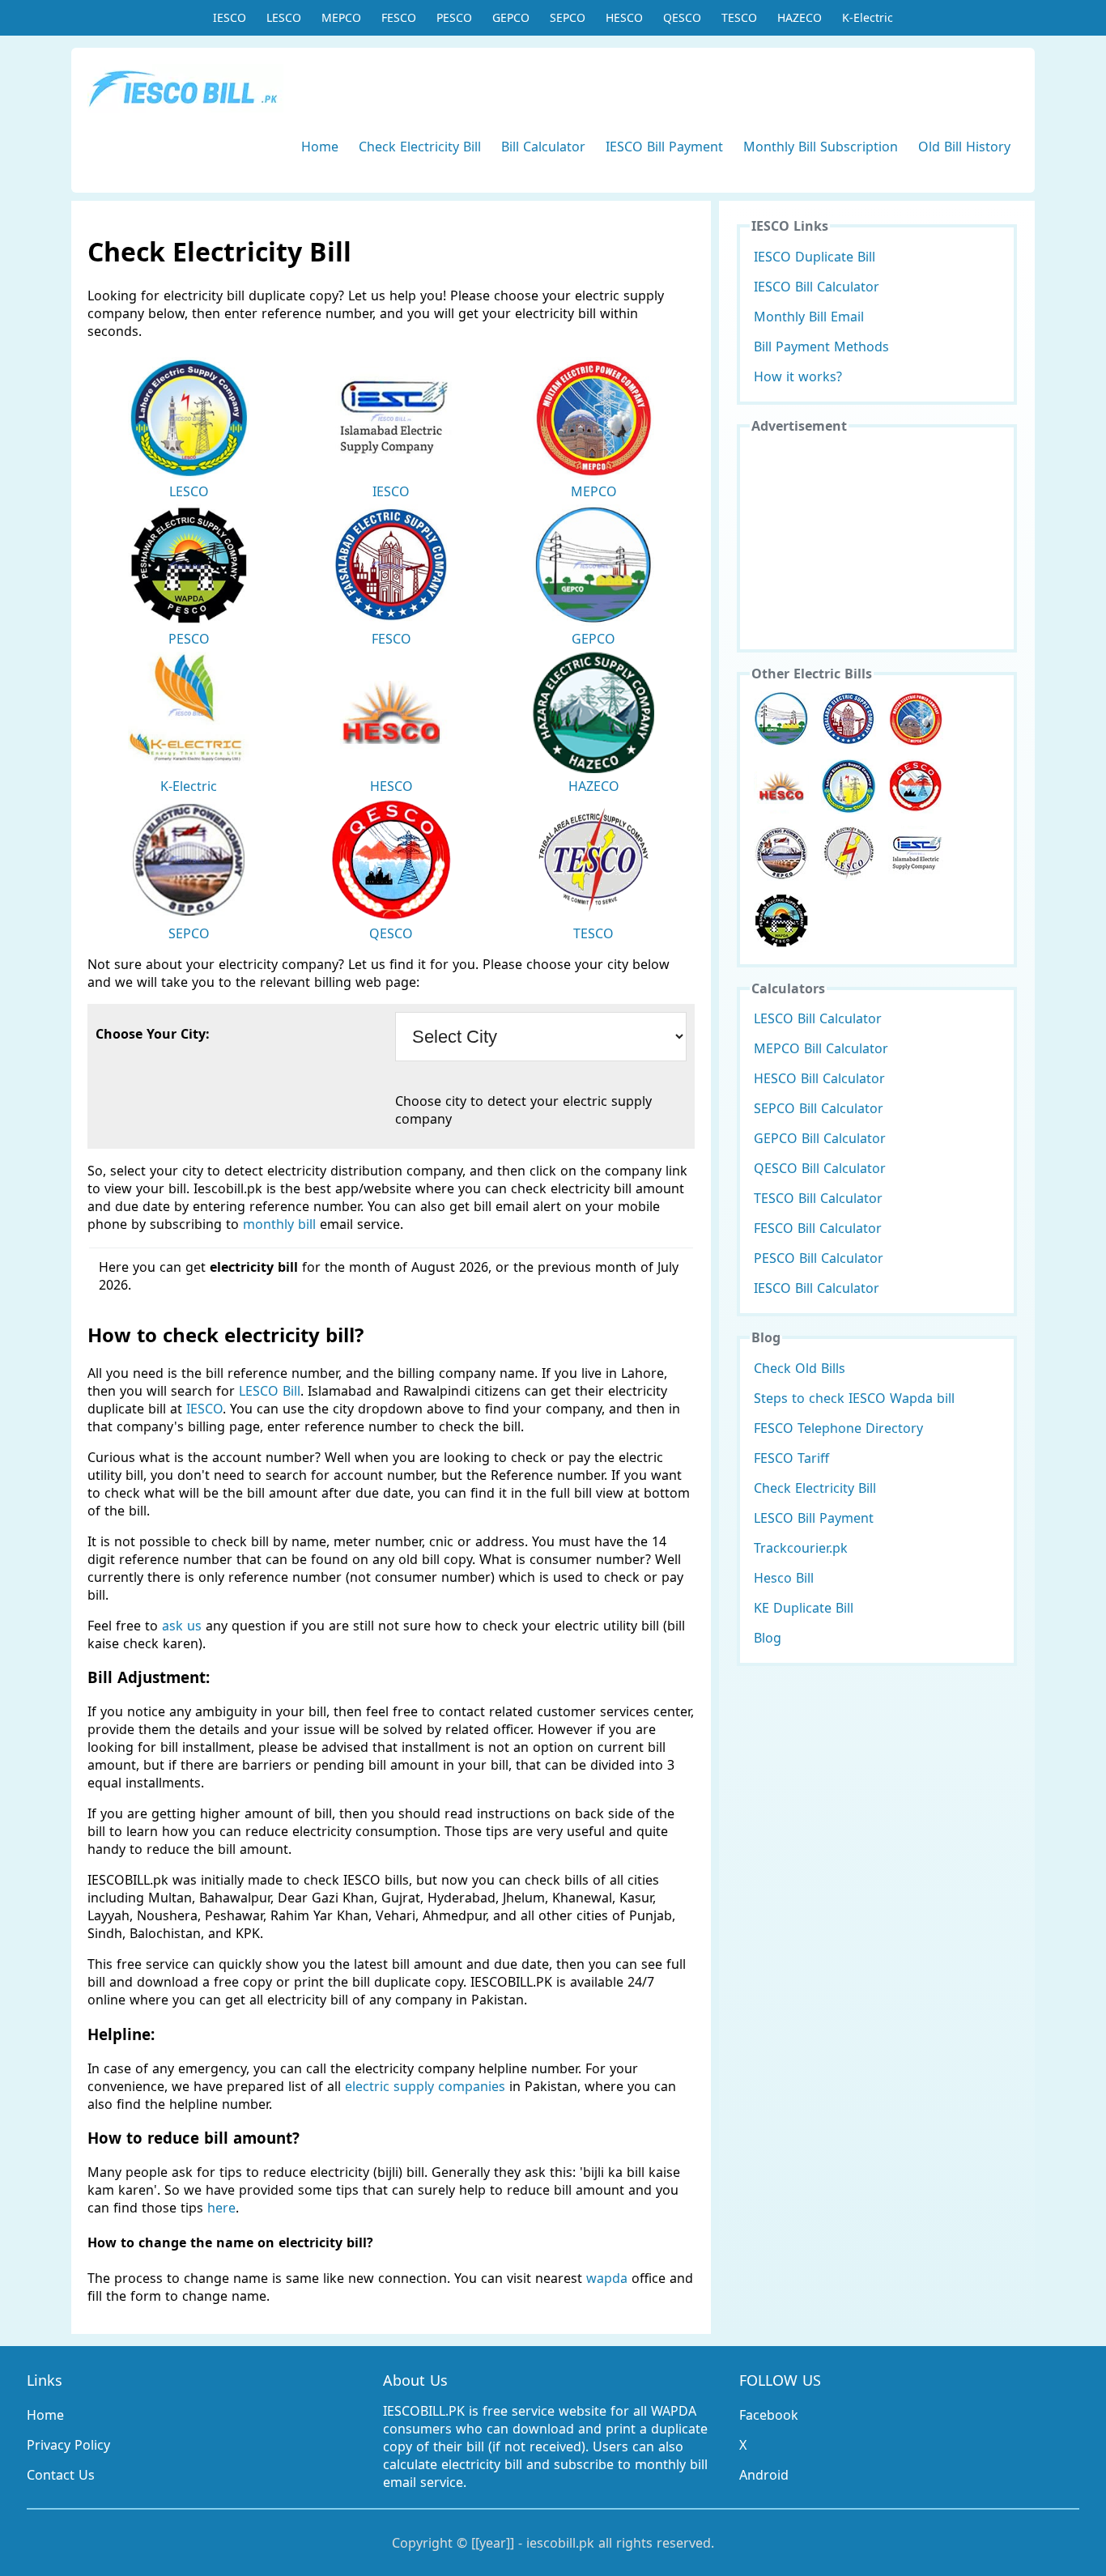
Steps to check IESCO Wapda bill (854, 1398)
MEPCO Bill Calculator (821, 1048)
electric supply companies (427, 2086)
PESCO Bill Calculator (819, 1258)
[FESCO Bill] (849, 719)
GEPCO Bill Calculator (820, 1138)
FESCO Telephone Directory (838, 1428)
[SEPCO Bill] (781, 853)
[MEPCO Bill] (916, 719)
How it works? (798, 376)
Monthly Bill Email (809, 317)
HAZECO (800, 17)
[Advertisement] (877, 540)
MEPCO (341, 17)
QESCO (682, 17)
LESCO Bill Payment (814, 1518)
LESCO (284, 17)
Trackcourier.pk (801, 1548)
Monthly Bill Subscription (821, 147)
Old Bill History (964, 147)
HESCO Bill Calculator (819, 1078)
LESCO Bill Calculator (818, 1018)
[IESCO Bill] (916, 853)
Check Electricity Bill (420, 147)
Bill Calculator (543, 147)
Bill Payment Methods (821, 346)
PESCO (454, 17)
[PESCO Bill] (781, 920)
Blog (768, 1638)
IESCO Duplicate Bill (815, 257)
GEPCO (511, 17)
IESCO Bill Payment (664, 147)
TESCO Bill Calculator (818, 1198)
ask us (182, 1626)
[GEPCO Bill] (781, 719)
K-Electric (868, 17)
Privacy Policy (68, 2445)
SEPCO (568, 17)
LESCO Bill (270, 1391)
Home (320, 147)
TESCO (739, 17)
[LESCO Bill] (849, 786)
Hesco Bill (784, 1578)
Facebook (769, 2415)
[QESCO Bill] (916, 786)
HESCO (624, 17)
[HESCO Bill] (781, 786)
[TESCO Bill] (849, 853)
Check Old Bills (800, 1368)
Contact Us (61, 2475)
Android (764, 2475)
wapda (607, 2278)
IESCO (230, 17)
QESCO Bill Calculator (820, 1168)
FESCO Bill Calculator (818, 1228)
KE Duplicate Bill (804, 1608)
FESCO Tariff (791, 1458)
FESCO (399, 17)
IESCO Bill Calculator (817, 287)
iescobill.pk (560, 2543)
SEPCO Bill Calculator (819, 1108)
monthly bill (279, 1224)
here (221, 2208)
